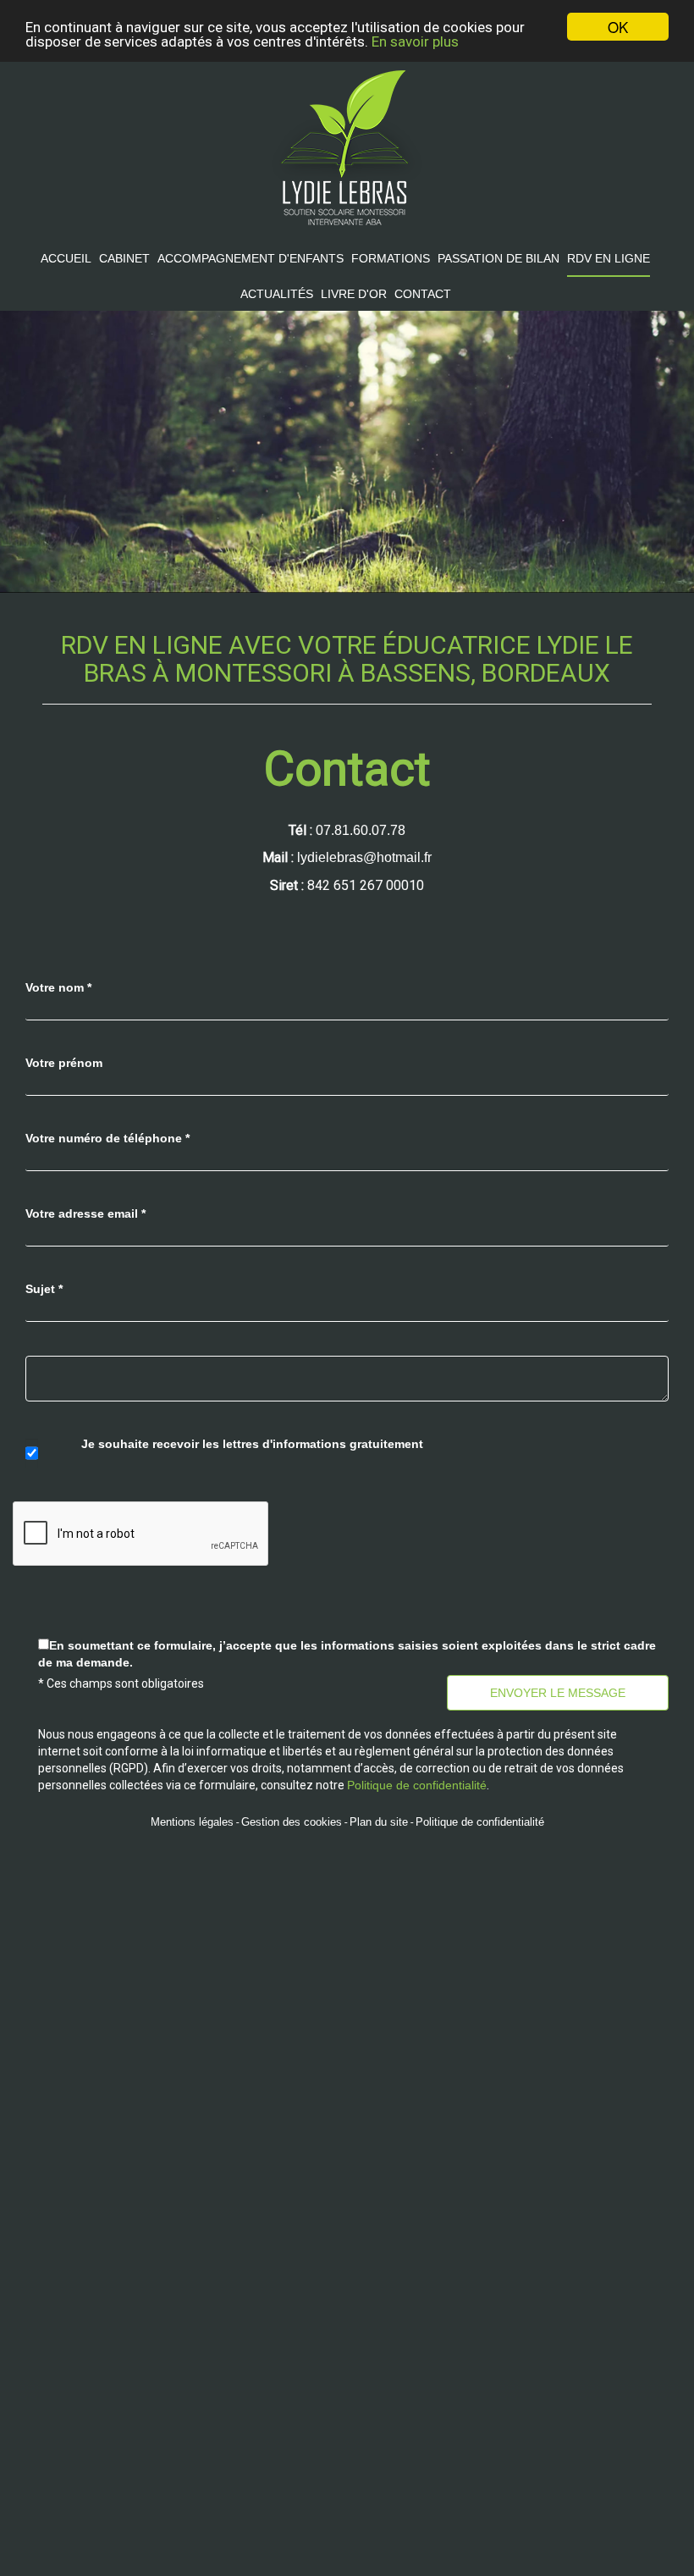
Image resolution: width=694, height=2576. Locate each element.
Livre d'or (354, 294)
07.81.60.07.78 (361, 830)
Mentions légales (192, 1822)
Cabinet (124, 258)
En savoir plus (415, 41)
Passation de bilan (498, 258)
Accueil (66, 258)
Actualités (277, 294)
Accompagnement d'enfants (251, 258)
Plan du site (379, 1822)
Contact (423, 294)
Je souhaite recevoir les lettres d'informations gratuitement (252, 1444)
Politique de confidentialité (480, 1822)
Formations (391, 258)
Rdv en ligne (609, 258)
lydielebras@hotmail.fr (364, 857)
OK (618, 27)
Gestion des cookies (292, 1822)
